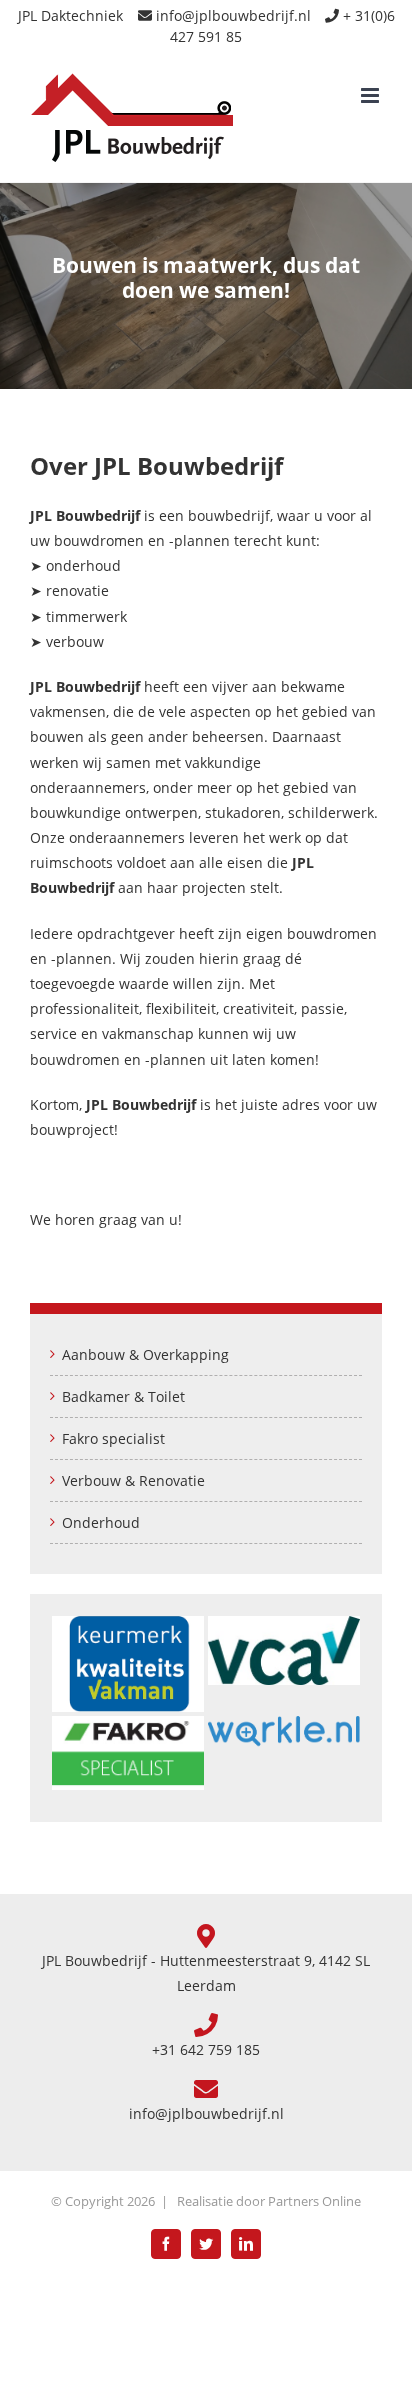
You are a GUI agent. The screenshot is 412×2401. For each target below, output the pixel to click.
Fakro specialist (113, 1438)
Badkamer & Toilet (123, 1396)
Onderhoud (101, 1522)
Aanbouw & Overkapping (145, 1354)
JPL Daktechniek (70, 15)
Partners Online (314, 2201)
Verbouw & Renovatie (133, 1480)
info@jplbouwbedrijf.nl (233, 15)
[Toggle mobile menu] (371, 95)
